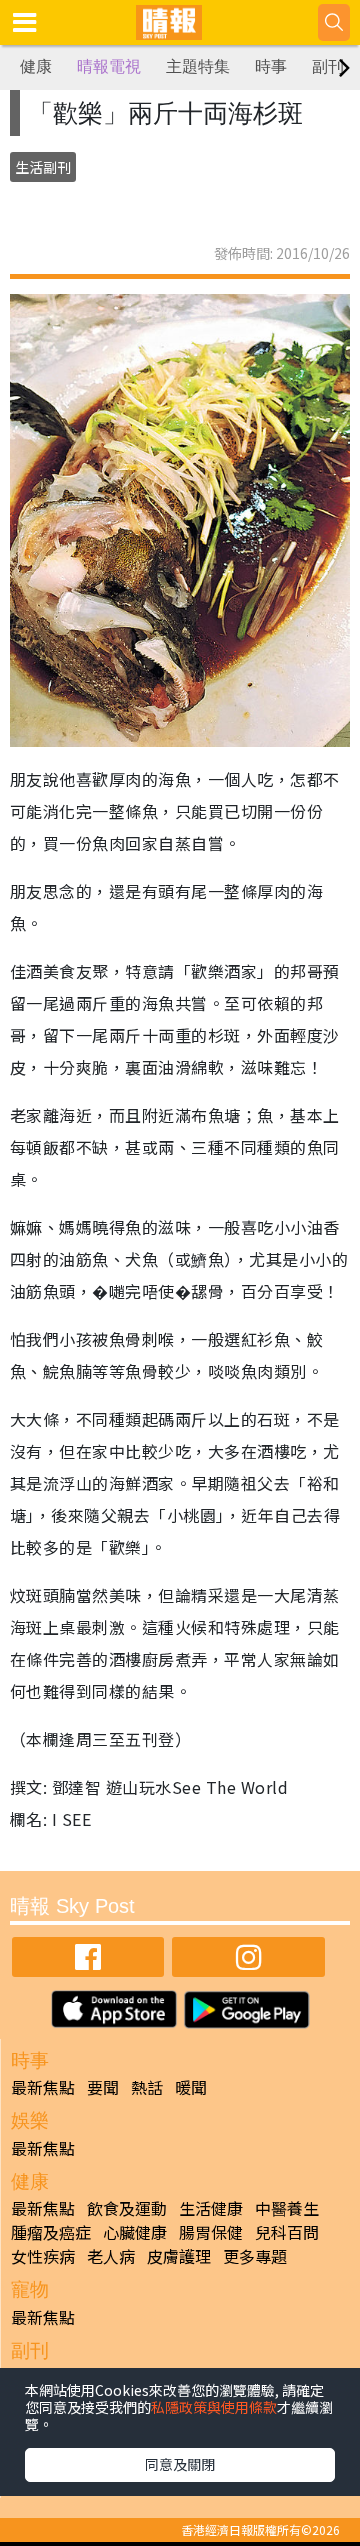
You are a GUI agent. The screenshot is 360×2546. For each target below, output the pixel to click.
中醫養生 (287, 2208)
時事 (271, 66)
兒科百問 (287, 2232)
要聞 (103, 2087)
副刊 (328, 66)
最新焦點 (43, 2087)
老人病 (111, 2256)
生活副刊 (43, 167)
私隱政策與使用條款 (214, 2407)
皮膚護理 (179, 2256)
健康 (36, 66)
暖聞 (191, 2087)
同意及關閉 (180, 2464)
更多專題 (255, 2256)
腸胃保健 (211, 2232)
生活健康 (211, 2208)
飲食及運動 (127, 2208)
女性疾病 (43, 2256)
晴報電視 (109, 66)
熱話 (147, 2087)
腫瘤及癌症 (51, 2232)
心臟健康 (135, 2232)
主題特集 (198, 66)
